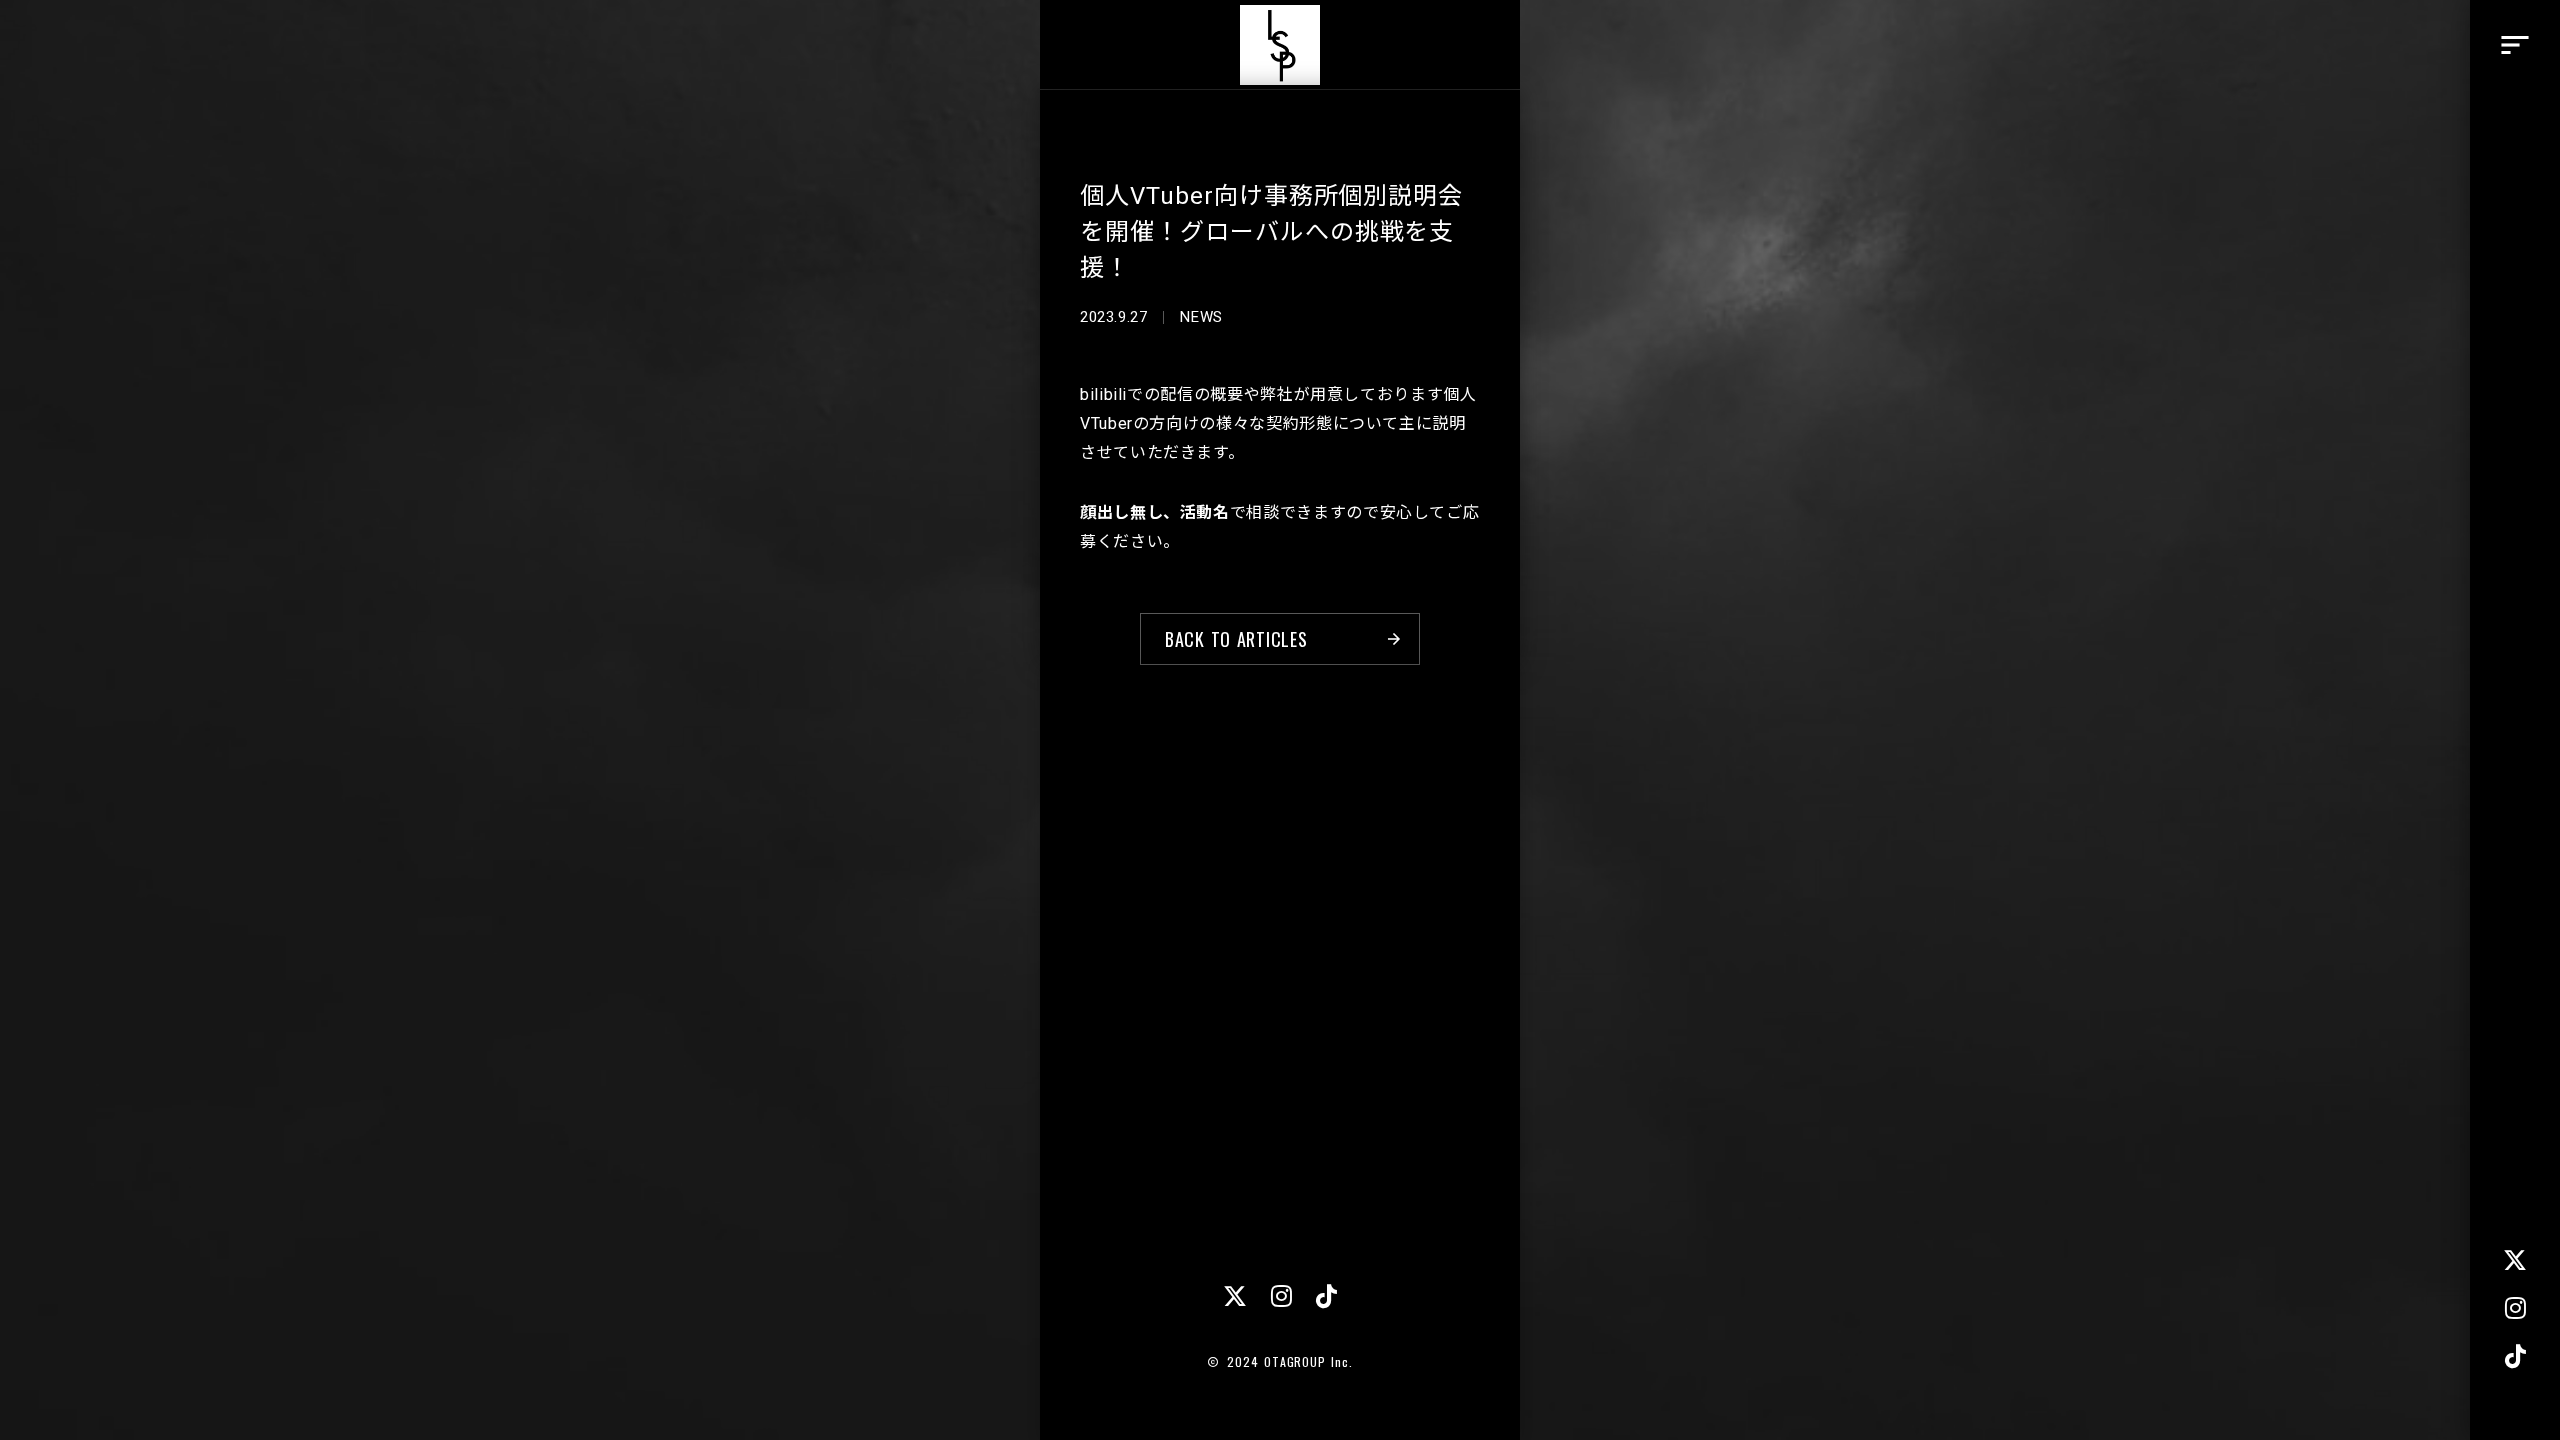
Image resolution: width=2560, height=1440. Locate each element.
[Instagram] (2515, 1308)
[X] (2515, 1260)
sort (2515, 45)
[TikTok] (2515, 1356)
